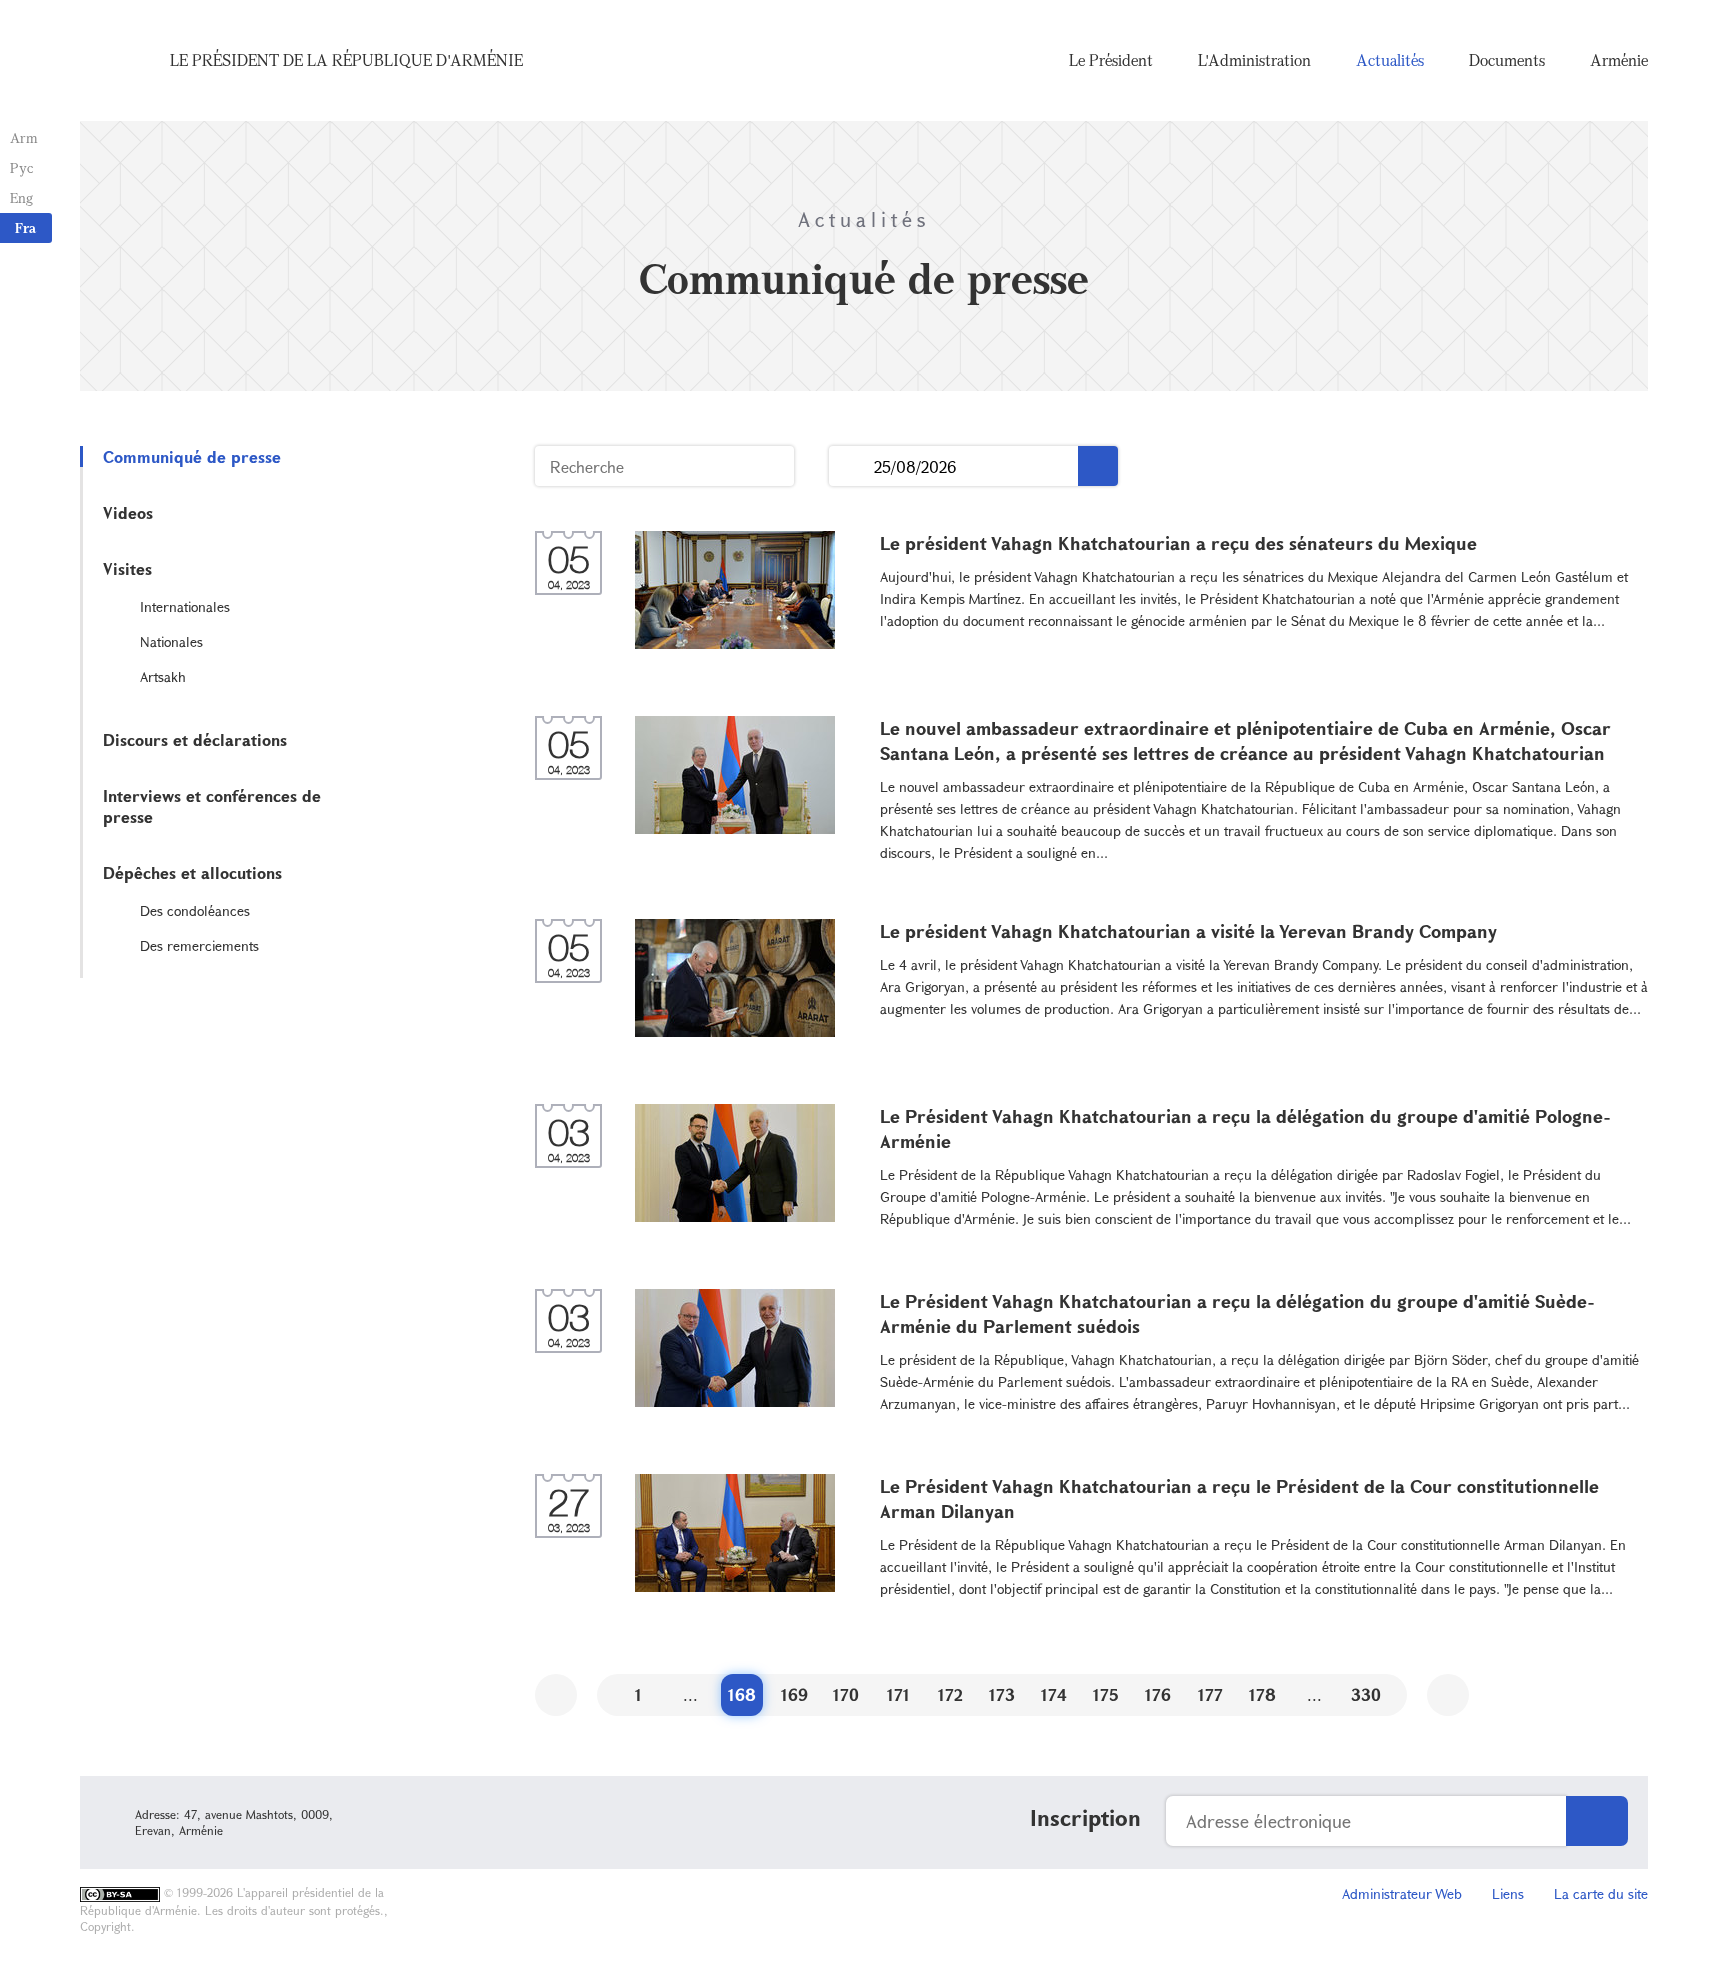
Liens (1508, 1893)
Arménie (1619, 60)
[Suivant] (1448, 1695)
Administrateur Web (1402, 1893)
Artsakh (163, 676)
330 (1366, 1694)
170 (846, 1694)
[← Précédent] (556, 1695)
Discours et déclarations (195, 739)
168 (742, 1694)
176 (1158, 1694)
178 (1262, 1694)
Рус (21, 167)
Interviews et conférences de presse (212, 806)
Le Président (1111, 60)
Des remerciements (199, 945)
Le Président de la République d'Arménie (346, 60)
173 (1002, 1694)
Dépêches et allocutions (192, 872)
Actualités (1390, 60)
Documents (1507, 60)
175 (1106, 1694)
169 (794, 1694)
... (851, 466)
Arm (24, 137)
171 (898, 1694)
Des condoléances (195, 910)
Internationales (185, 606)
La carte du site (1601, 1893)
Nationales (171, 641)
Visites (127, 568)
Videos (128, 512)
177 (1210, 1694)
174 (1054, 1694)
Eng (21, 197)
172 (950, 1694)
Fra (25, 227)
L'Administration (1254, 60)
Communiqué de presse (192, 456)
